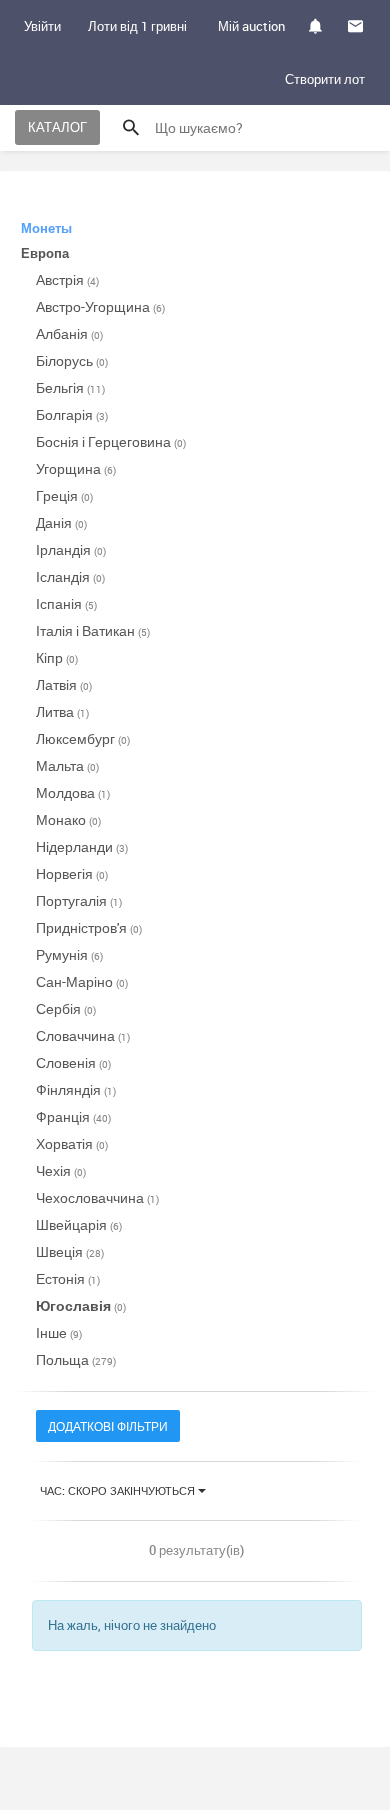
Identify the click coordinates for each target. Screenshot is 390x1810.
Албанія (69, 333)
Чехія (61, 1170)
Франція (73, 1116)
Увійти (42, 26)
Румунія (69, 954)
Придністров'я (89, 927)
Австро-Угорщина (100, 306)
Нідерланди (82, 846)
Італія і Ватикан (93, 630)
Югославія (81, 1305)
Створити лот (325, 79)
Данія (61, 522)
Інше (59, 1332)
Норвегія (72, 873)
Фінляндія (76, 1089)
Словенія (73, 1062)
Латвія (64, 684)
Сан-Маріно (82, 981)
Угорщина (76, 468)
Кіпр (57, 657)
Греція (64, 495)
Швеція (70, 1251)
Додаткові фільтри (108, 1426)
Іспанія (66, 603)
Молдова (73, 792)
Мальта (67, 765)
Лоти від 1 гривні (137, 26)
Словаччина (83, 1035)
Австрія (67, 279)
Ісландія (70, 576)
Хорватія (72, 1143)
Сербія (66, 1008)
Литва (62, 711)
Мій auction (251, 26)
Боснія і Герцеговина (111, 441)
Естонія (68, 1278)
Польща (76, 1359)
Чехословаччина (97, 1197)
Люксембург (83, 738)
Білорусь (72, 360)
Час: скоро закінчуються (119, 1490)
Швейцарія (79, 1224)
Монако (68, 819)
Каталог (57, 127)
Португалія (79, 900)
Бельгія (70, 387)
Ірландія (71, 549)
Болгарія (72, 414)
